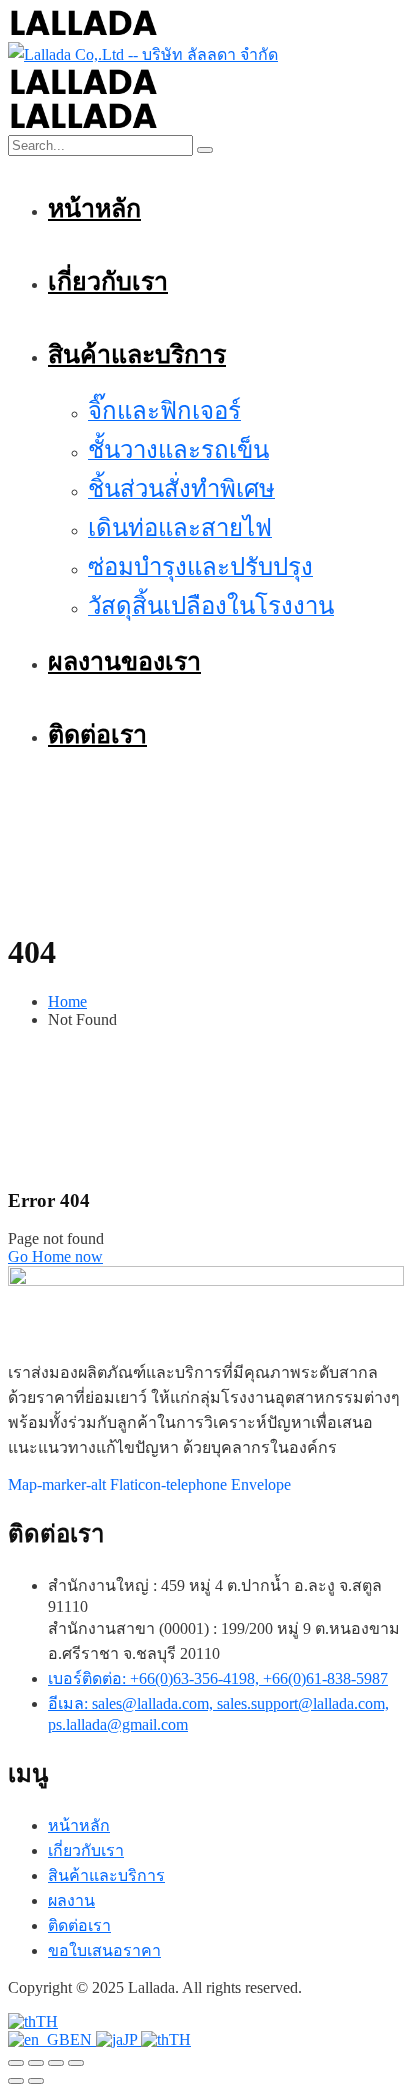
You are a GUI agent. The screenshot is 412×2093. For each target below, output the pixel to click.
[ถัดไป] (36, 2081)
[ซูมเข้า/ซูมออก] (16, 2063)
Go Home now (55, 1256)
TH (47, 2021)
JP (132, 2039)
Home (67, 1001)
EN (83, 2039)
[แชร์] (56, 2063)
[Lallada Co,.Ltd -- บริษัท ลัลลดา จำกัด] (84, 32)
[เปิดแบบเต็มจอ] (36, 2063)
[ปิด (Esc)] (76, 2063)
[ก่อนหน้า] (16, 2081)
